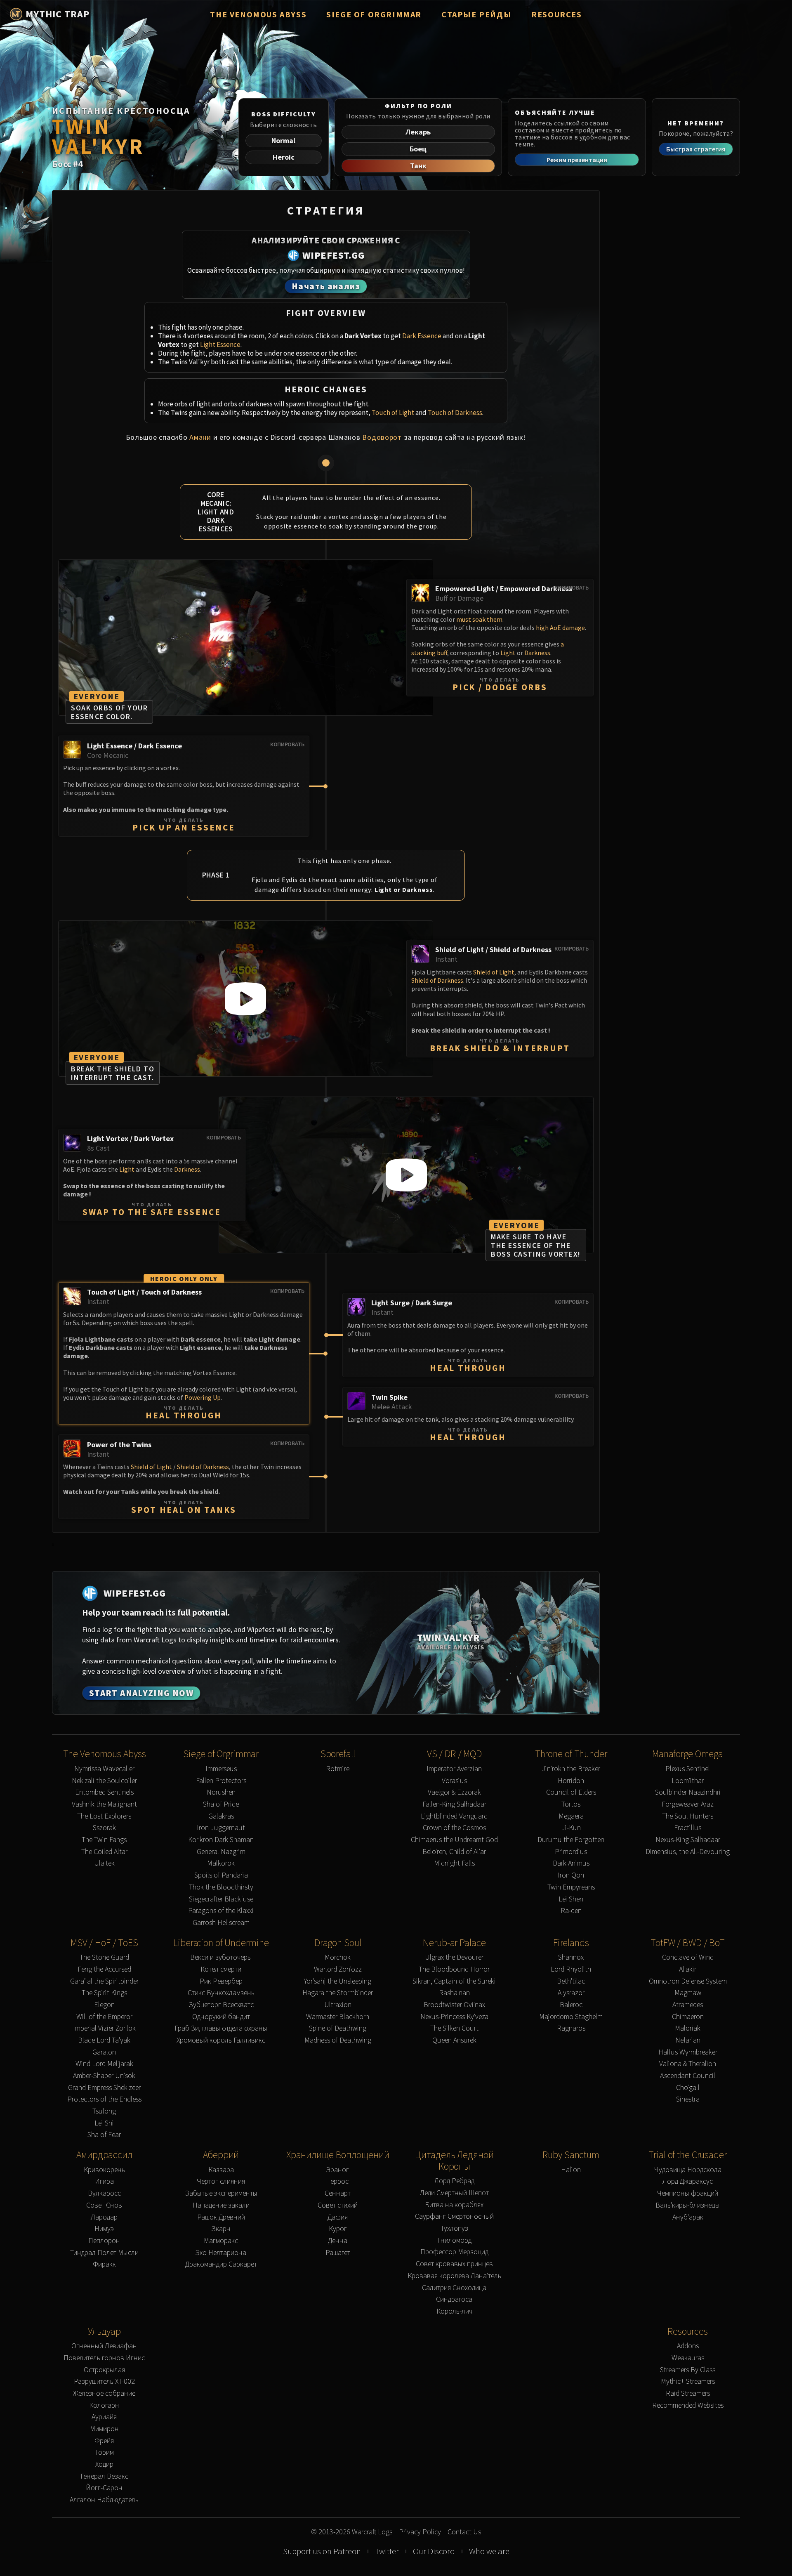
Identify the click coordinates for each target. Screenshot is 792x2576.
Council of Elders (571, 1792)
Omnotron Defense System (688, 1981)
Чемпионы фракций (688, 2193)
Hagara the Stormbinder (338, 1993)
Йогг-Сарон (104, 2488)
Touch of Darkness (455, 413)
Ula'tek (104, 1863)
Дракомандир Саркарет (221, 2264)
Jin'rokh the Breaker (571, 1769)
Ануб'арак (688, 2217)
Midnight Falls (454, 1863)
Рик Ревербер (221, 1981)
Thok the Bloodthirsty (221, 1887)
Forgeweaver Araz (688, 1804)
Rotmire (338, 1769)
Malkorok (221, 1863)
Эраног (338, 2170)
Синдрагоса (454, 2299)
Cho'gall (688, 2088)
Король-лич (454, 2311)
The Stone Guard (104, 1957)
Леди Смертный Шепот (454, 2193)
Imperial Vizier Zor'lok (104, 2028)
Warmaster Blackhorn (338, 2017)
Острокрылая (104, 2370)
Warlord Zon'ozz (338, 1969)
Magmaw (688, 1993)
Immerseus (221, 1769)
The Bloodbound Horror (454, 1969)
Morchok (338, 1957)
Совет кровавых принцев (454, 2264)
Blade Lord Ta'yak (104, 2040)
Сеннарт (338, 2193)
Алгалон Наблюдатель (104, 2500)
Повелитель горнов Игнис (104, 2358)
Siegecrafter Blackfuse (221, 1899)
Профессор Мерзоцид (454, 2252)
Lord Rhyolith (571, 1969)
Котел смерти (221, 1969)
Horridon (571, 1781)
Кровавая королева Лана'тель (454, 2276)
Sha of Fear (104, 2135)
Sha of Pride (221, 1804)
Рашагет (338, 2253)
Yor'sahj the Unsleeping (338, 1981)
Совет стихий (338, 2205)
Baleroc (571, 2005)
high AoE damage (560, 627)
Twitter (387, 2551)
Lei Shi (104, 2123)
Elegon (104, 2005)
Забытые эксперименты (221, 2193)
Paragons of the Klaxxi (221, 1911)
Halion (571, 2170)
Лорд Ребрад (454, 2181)
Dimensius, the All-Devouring (688, 1852)
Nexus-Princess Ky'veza (454, 2017)
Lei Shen (571, 1899)
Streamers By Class (688, 2370)
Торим (104, 2452)
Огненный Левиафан (104, 2346)
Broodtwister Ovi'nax (454, 2005)
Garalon (104, 2052)
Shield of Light (494, 972)
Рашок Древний (221, 2217)
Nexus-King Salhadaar (688, 1840)
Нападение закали (221, 2205)
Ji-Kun (571, 1828)
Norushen (221, 1792)
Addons (688, 2346)
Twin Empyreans (571, 1887)
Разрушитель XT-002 (104, 2381)
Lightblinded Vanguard (454, 1816)
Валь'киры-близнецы (688, 2205)
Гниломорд (454, 2240)
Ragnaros (571, 2028)
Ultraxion (338, 2005)
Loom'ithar (688, 1781)
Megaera (571, 1816)
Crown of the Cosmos (454, 1828)
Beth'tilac (571, 1981)
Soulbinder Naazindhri (688, 1792)
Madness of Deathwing (338, 2040)
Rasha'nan (454, 1993)
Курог (338, 2229)
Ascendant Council (688, 2076)
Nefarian (688, 2040)
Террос (338, 2181)
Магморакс (221, 2241)
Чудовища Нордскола (688, 2170)
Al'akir (688, 1969)
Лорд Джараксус (688, 2181)
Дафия (338, 2217)
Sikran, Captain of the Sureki (454, 1981)
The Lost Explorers (104, 1816)
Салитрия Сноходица (454, 2288)
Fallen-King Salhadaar (454, 1804)
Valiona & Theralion (688, 2064)
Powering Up (203, 1397)
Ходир (104, 2464)
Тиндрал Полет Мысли (104, 2253)
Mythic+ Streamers (688, 2381)
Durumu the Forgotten (571, 1840)
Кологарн (104, 2405)
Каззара (221, 2170)
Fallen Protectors (221, 1781)
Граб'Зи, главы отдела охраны (221, 2028)
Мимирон (104, 2429)
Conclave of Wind (688, 1957)
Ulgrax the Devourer (454, 1957)
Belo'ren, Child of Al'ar (454, 1852)
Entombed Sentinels (104, 1792)
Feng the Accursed (104, 1969)
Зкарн (221, 2229)
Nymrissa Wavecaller (104, 1769)
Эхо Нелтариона (221, 2253)
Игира (104, 2181)
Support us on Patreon (322, 2551)
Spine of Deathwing (338, 2028)
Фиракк (104, 2264)
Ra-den (571, 1911)
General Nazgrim (221, 1852)
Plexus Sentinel (688, 1769)
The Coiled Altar (104, 1852)
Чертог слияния (221, 2181)
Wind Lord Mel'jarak (104, 2064)
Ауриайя (104, 2417)
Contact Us (464, 2532)
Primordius (571, 1852)
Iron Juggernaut (221, 1828)
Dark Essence (422, 336)
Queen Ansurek (454, 2040)
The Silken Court (454, 2028)
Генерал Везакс (104, 2476)
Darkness (537, 653)
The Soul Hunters (688, 1816)
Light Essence (220, 344)
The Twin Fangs (104, 1840)
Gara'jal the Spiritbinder (104, 1981)
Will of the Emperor (104, 2017)
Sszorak (104, 1828)
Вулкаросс (104, 2193)
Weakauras (688, 2358)
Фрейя (104, 2441)
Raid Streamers (688, 2393)
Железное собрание (104, 2393)
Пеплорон (104, 2241)
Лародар (104, 2217)
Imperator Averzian (454, 1769)
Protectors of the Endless (104, 2099)
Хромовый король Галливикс (221, 2040)
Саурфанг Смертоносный (454, 2216)
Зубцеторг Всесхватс (221, 2005)
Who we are (489, 2551)
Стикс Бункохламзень (221, 1993)
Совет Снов (104, 2205)
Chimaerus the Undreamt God (454, 1840)
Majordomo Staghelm (571, 2017)
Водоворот (382, 437)
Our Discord (434, 2551)
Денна (338, 2241)
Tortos (571, 1804)
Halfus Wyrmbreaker (688, 2052)
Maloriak (688, 2028)
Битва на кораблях (454, 2205)
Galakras (221, 1816)
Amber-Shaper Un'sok (104, 2076)
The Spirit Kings (104, 1993)
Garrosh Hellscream (221, 1923)
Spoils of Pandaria (221, 1875)
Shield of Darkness (437, 980)
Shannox (571, 1957)
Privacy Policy (420, 2532)
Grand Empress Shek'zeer (104, 2088)
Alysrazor (571, 1993)
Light (508, 653)
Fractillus (688, 1828)
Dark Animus (571, 1863)
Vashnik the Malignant (104, 1804)
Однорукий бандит (221, 2017)
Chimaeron (688, 2017)
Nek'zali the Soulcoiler (104, 1781)
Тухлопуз (454, 2228)
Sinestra (688, 2099)
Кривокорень (104, 2170)
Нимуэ (104, 2229)
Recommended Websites (688, 2405)
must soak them (479, 619)
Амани (200, 437)
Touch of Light (393, 413)
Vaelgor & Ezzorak (454, 1792)
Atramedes (688, 2005)
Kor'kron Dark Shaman (221, 1840)
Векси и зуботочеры (221, 1957)
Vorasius (454, 1781)
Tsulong (104, 2111)
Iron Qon (571, 1875)
